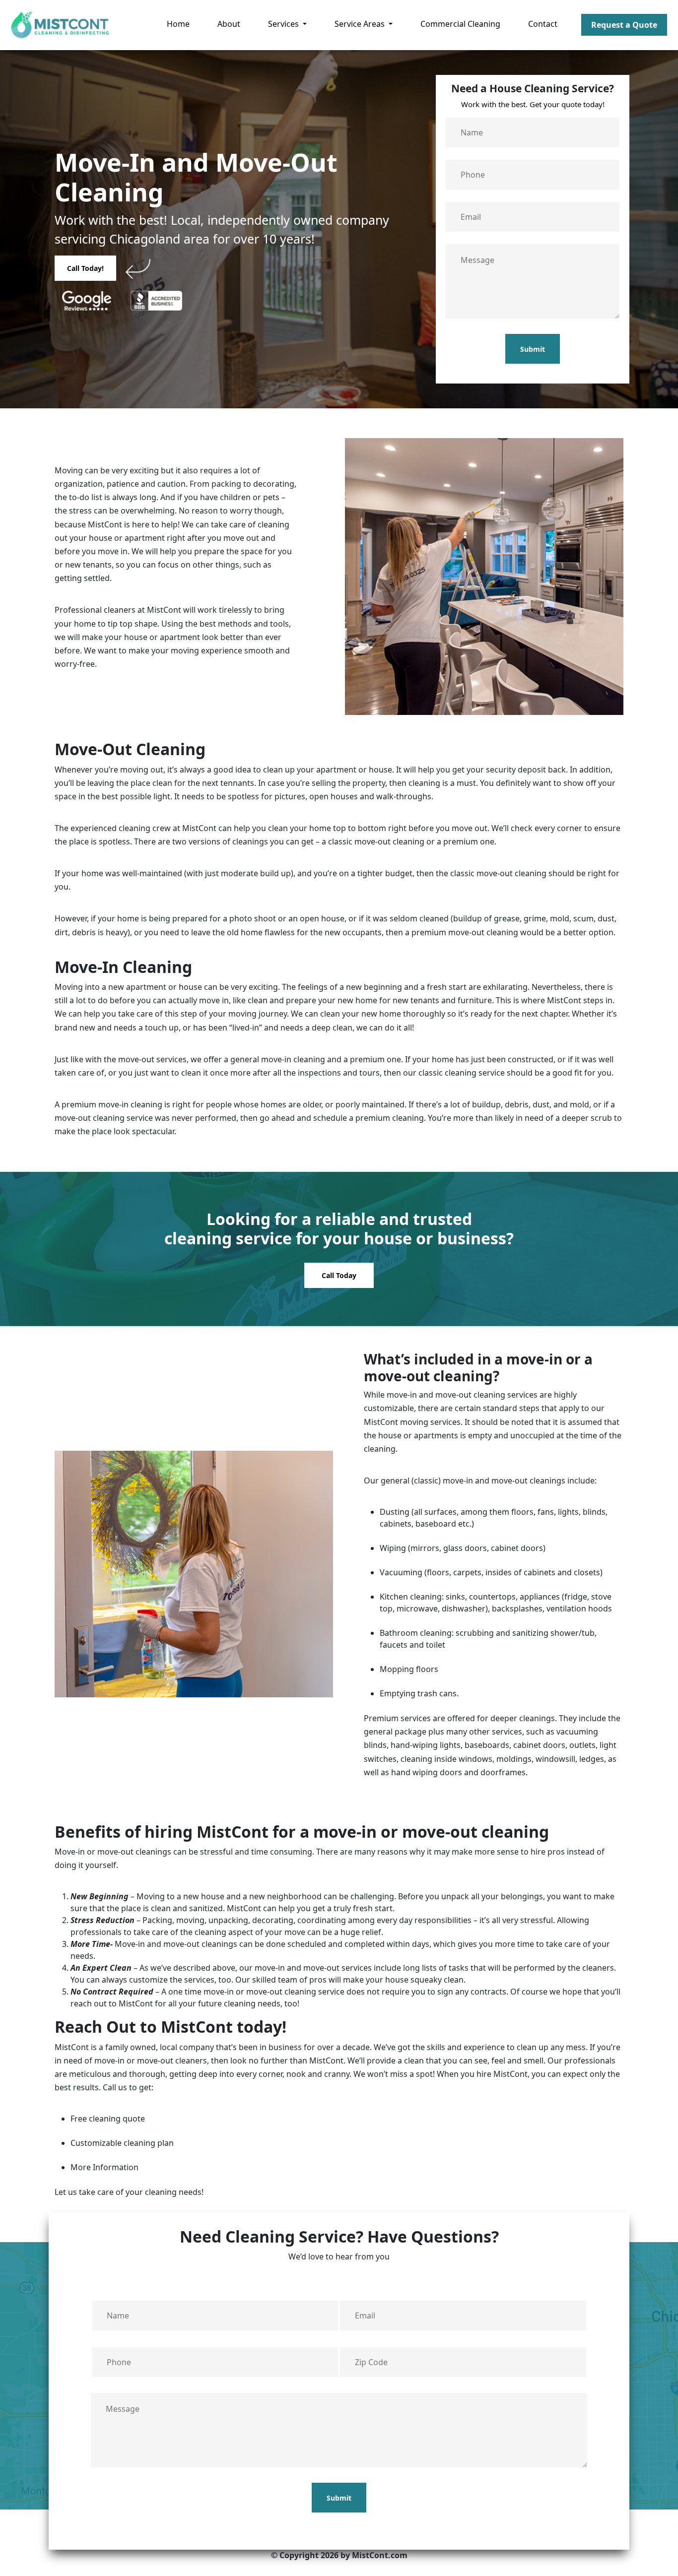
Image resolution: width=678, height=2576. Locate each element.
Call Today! (85, 268)
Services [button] (284, 24)
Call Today (339, 1275)
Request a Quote (624, 25)
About (229, 24)
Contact (543, 24)
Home (178, 24)
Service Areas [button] (361, 24)
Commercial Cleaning (460, 24)
